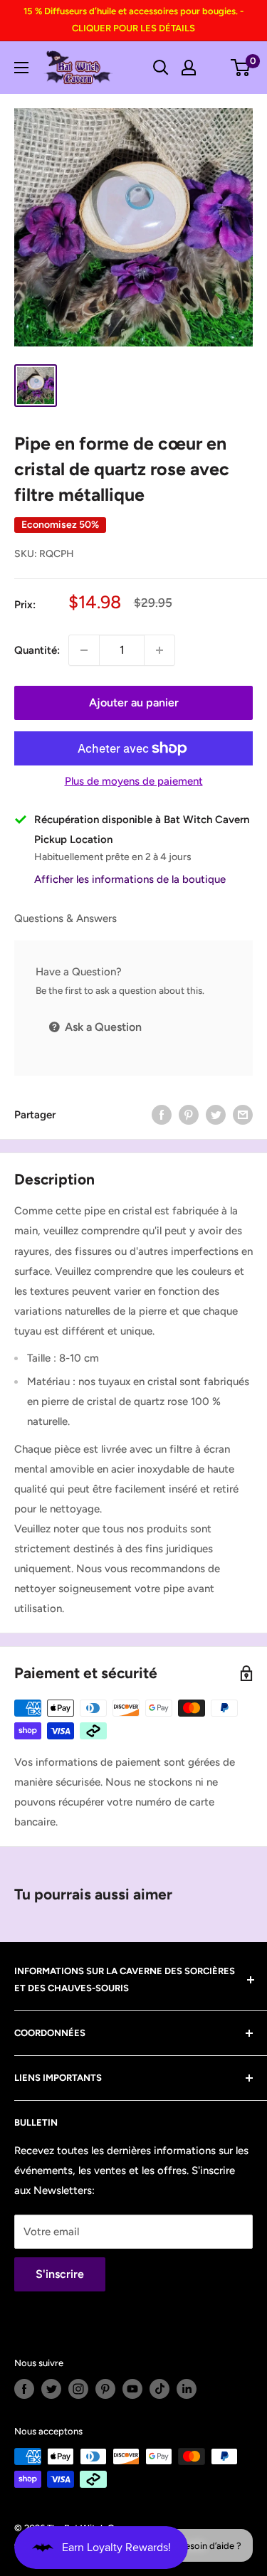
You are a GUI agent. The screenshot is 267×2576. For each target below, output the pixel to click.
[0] (241, 68)
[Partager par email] (243, 1114)
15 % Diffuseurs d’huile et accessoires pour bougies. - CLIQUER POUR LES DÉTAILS (133, 20)
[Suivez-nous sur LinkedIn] (187, 2389)
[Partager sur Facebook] (162, 1114)
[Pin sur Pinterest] (189, 1114)
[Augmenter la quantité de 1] (159, 650)
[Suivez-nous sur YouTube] (132, 2389)
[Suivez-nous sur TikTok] (159, 2389)
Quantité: (37, 650)
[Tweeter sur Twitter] (216, 1114)
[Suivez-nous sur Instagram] (78, 2389)
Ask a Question (102, 1027)
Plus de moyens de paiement (134, 781)
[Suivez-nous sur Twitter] (51, 2389)
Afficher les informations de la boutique (130, 879)
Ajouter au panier (134, 703)
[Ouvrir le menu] (21, 68)
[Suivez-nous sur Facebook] (24, 2389)
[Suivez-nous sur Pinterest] (105, 2389)
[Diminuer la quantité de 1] (84, 650)
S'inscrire (60, 2274)
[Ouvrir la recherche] (161, 68)
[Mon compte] (189, 68)
